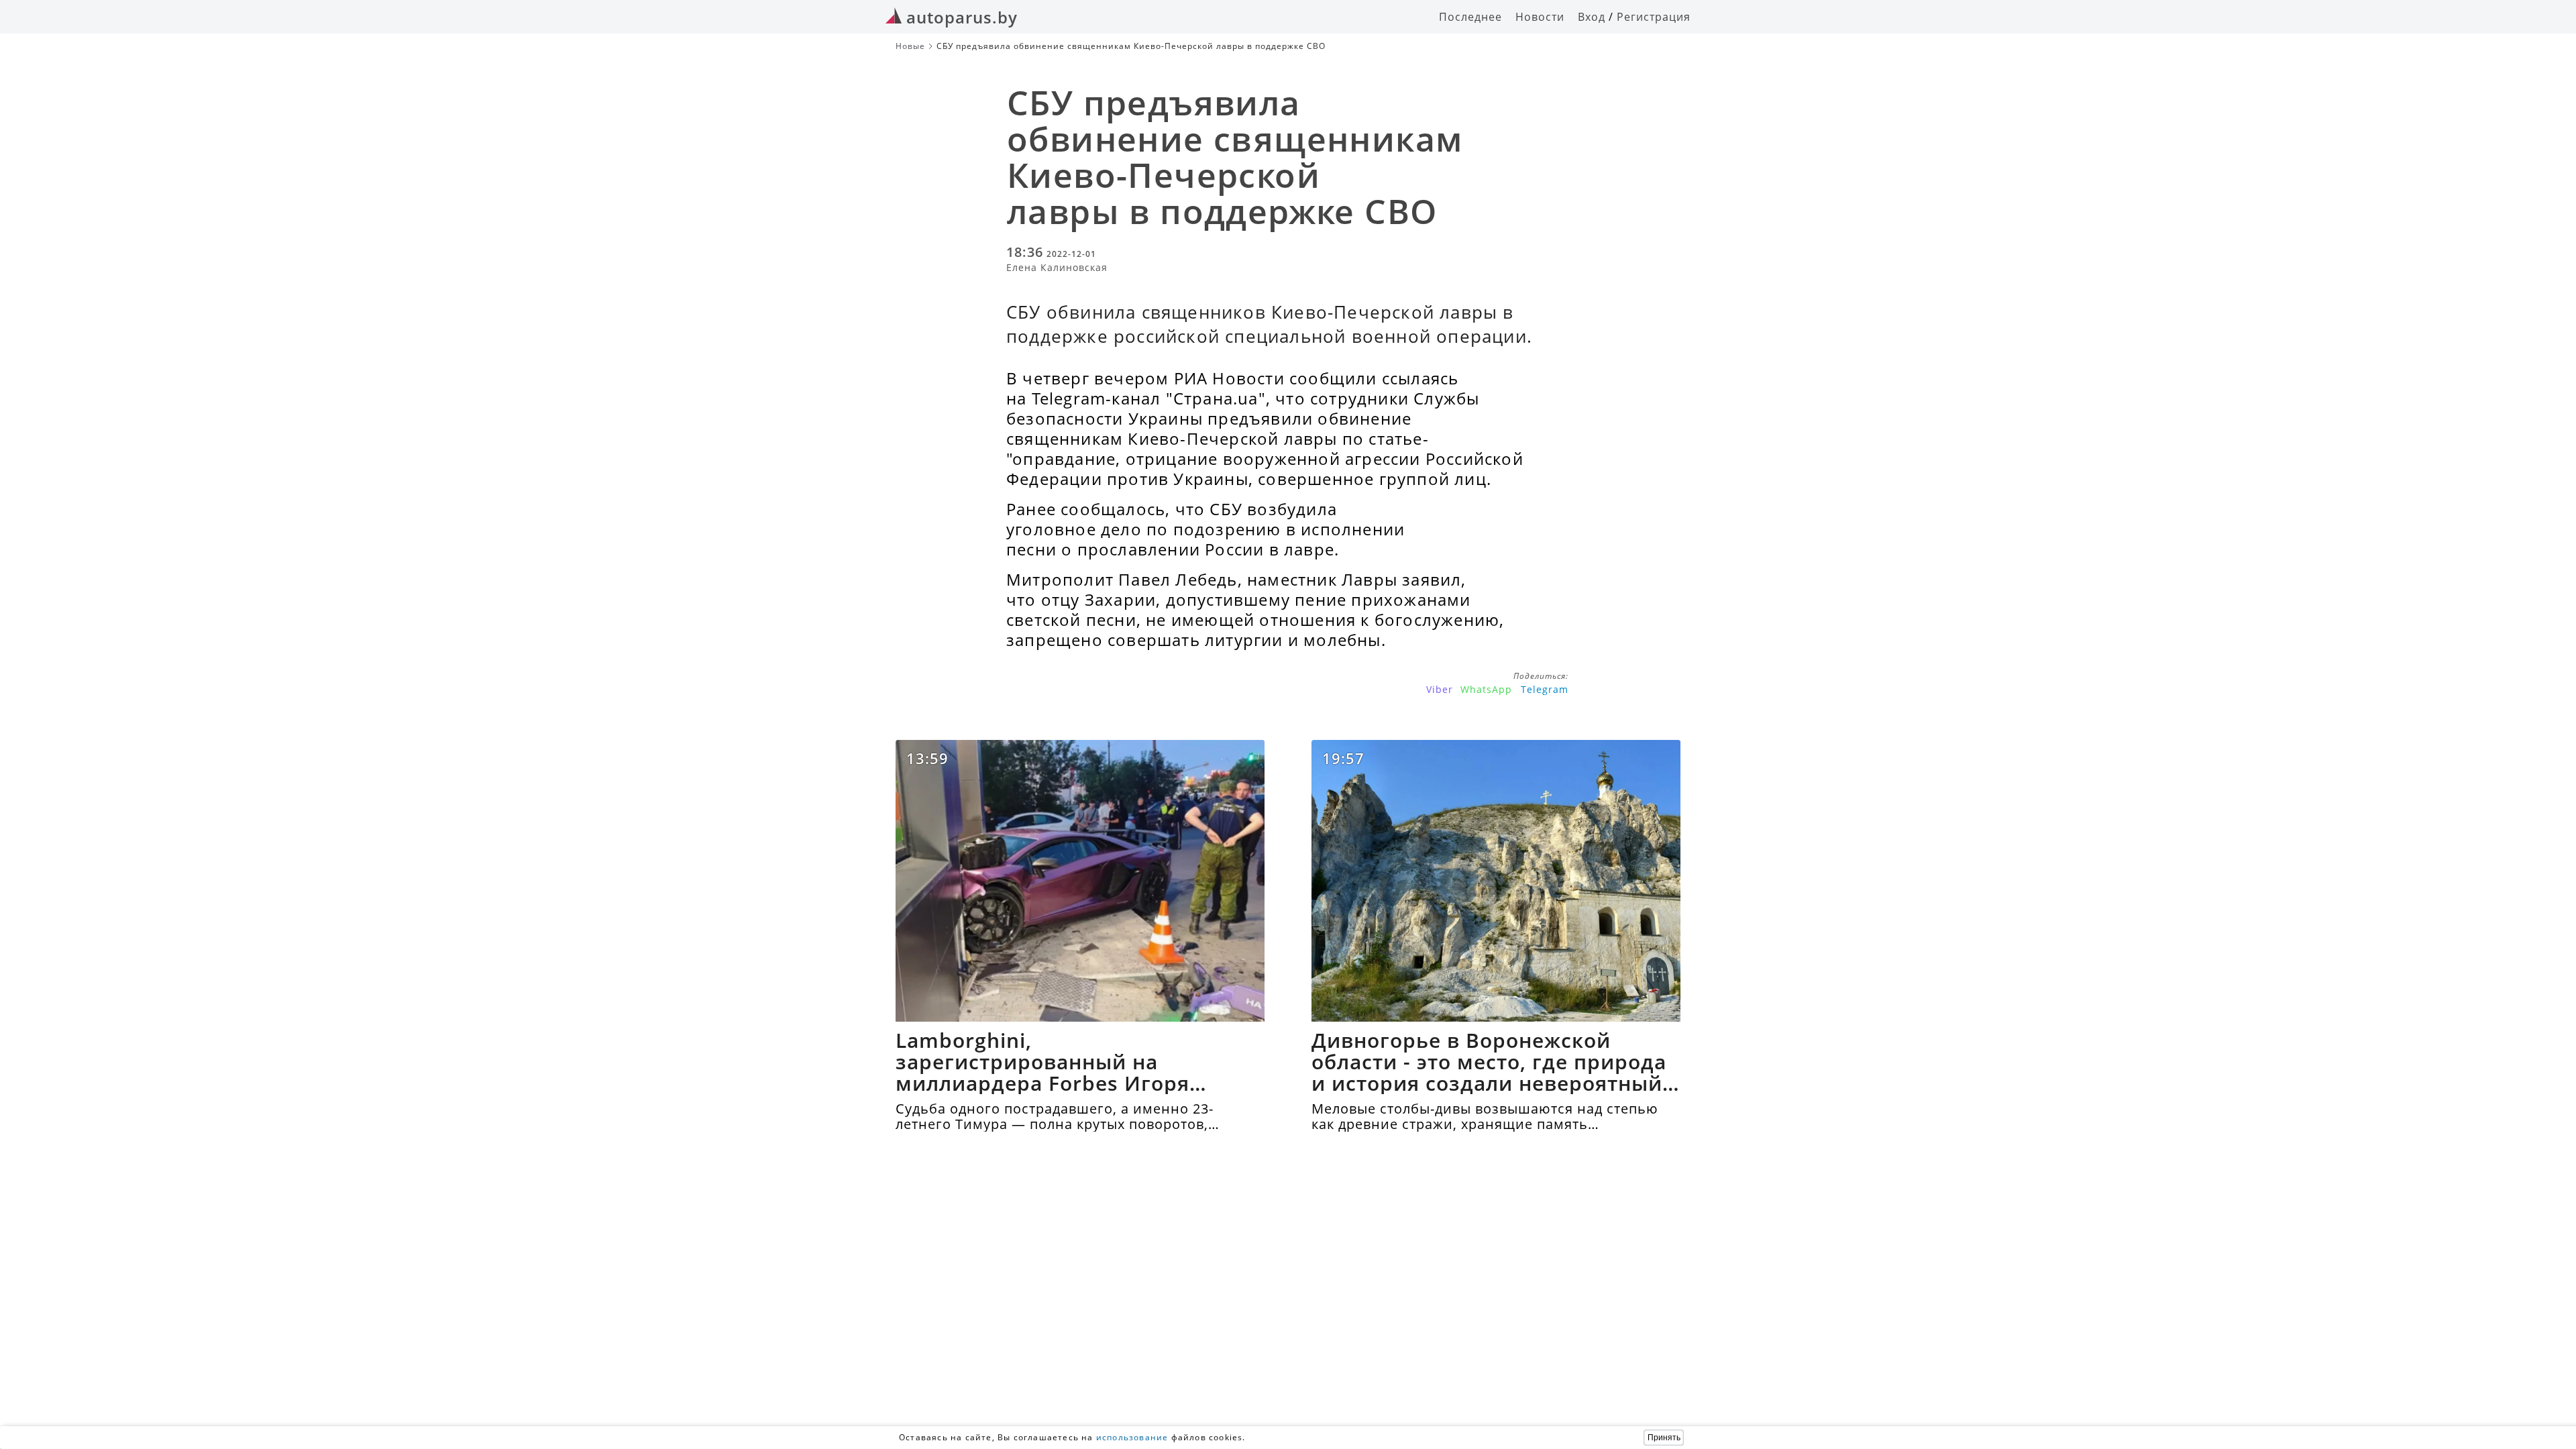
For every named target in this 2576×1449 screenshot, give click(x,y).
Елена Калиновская (1057, 267)
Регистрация (1654, 17)
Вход (1592, 17)
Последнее (1470, 17)
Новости (1540, 17)
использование (1132, 1437)
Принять (1664, 1438)
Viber (1440, 689)
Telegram (1545, 689)
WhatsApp (1486, 689)
